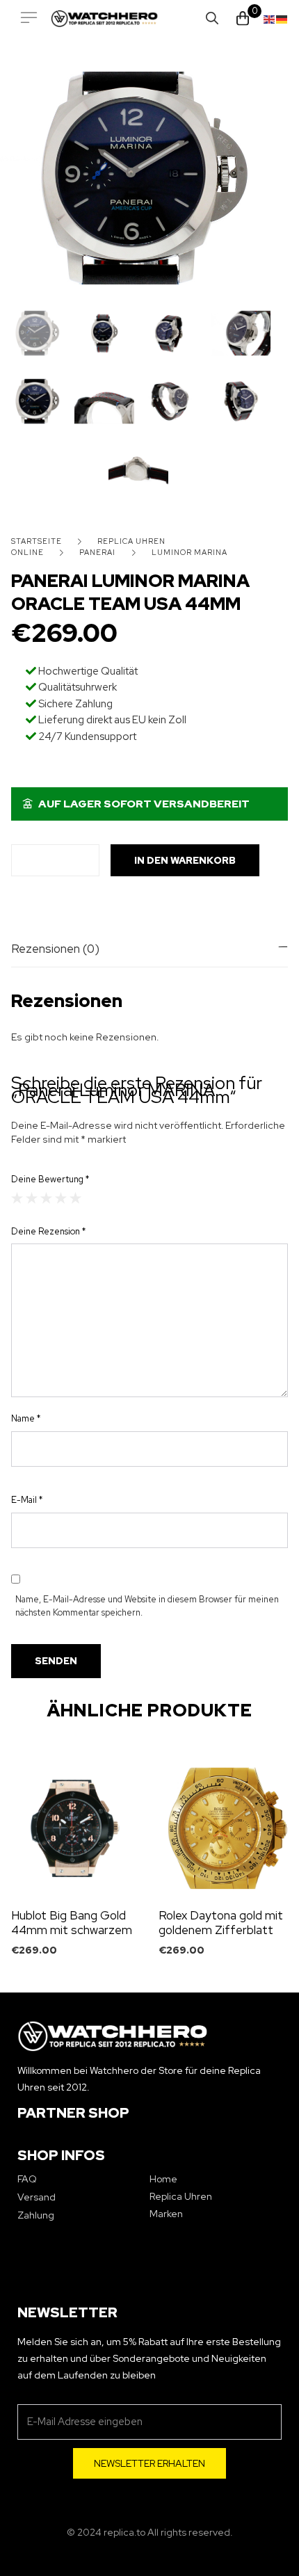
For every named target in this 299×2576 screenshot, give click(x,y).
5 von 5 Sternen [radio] (75, 1198)
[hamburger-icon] (29, 18)
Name (26, 1418)
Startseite (37, 541)
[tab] (149, 949)
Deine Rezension (48, 1231)
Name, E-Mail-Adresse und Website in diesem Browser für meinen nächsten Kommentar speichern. (147, 1606)
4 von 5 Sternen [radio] (61, 1198)
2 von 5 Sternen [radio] (32, 1198)
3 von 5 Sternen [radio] (46, 1198)
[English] (270, 18)
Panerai (97, 552)
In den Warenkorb (185, 860)
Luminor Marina (189, 552)
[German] (282, 18)
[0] (243, 18)
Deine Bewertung (50, 1179)
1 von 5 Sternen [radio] (17, 1198)
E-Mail (27, 1500)
